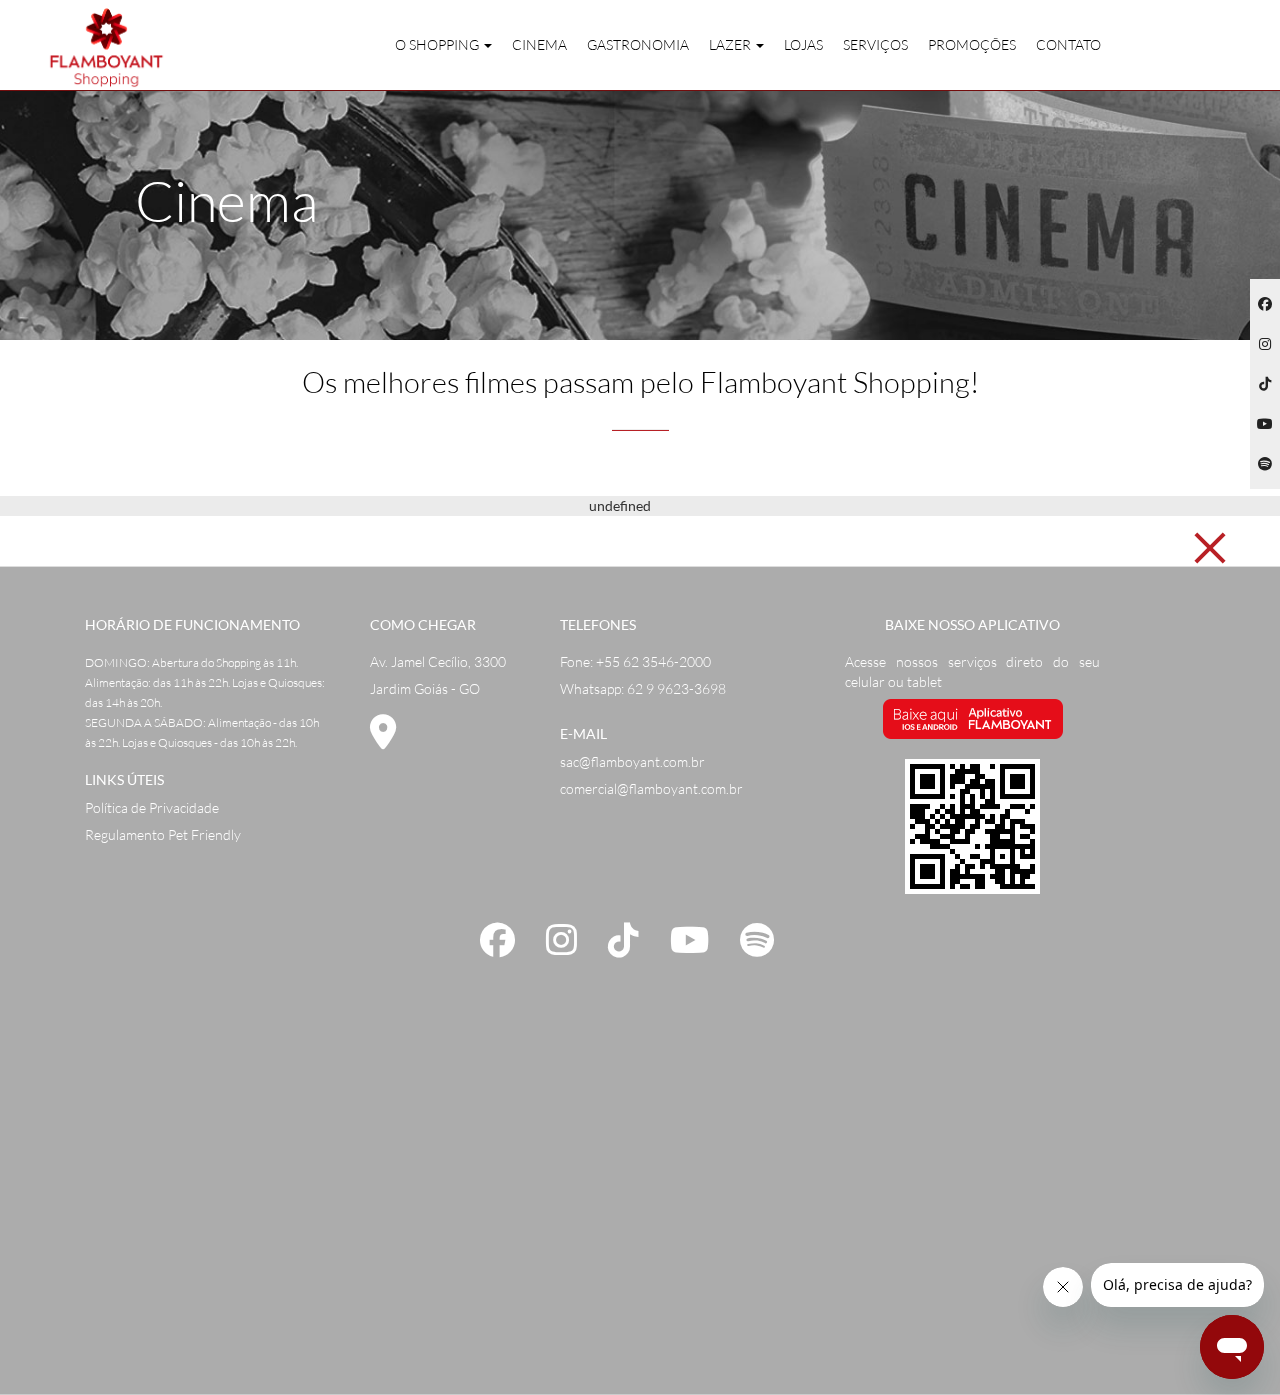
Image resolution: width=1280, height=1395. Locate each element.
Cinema (539, 44)
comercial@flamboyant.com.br (651, 788)
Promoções (972, 44)
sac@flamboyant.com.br (632, 761)
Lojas (803, 44)
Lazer (731, 44)
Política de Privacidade (152, 807)
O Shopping (438, 44)
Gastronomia (638, 44)
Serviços (875, 44)
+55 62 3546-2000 (653, 661)
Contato (1068, 44)
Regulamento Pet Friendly (163, 834)
